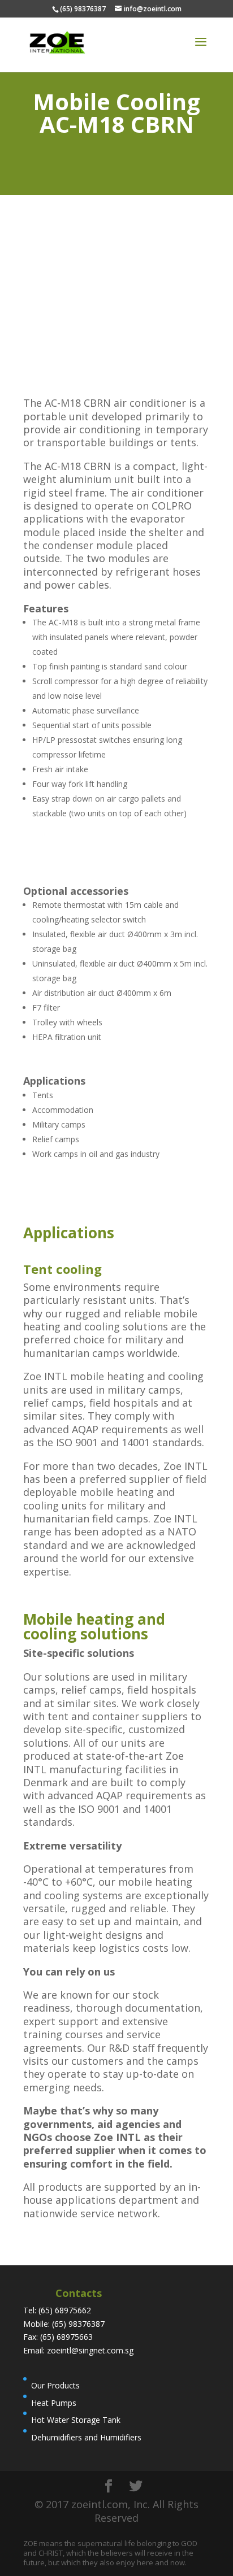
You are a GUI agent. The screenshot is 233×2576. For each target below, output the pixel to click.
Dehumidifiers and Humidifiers (86, 2437)
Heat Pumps (54, 2403)
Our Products (55, 2385)
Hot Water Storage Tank (76, 2420)
